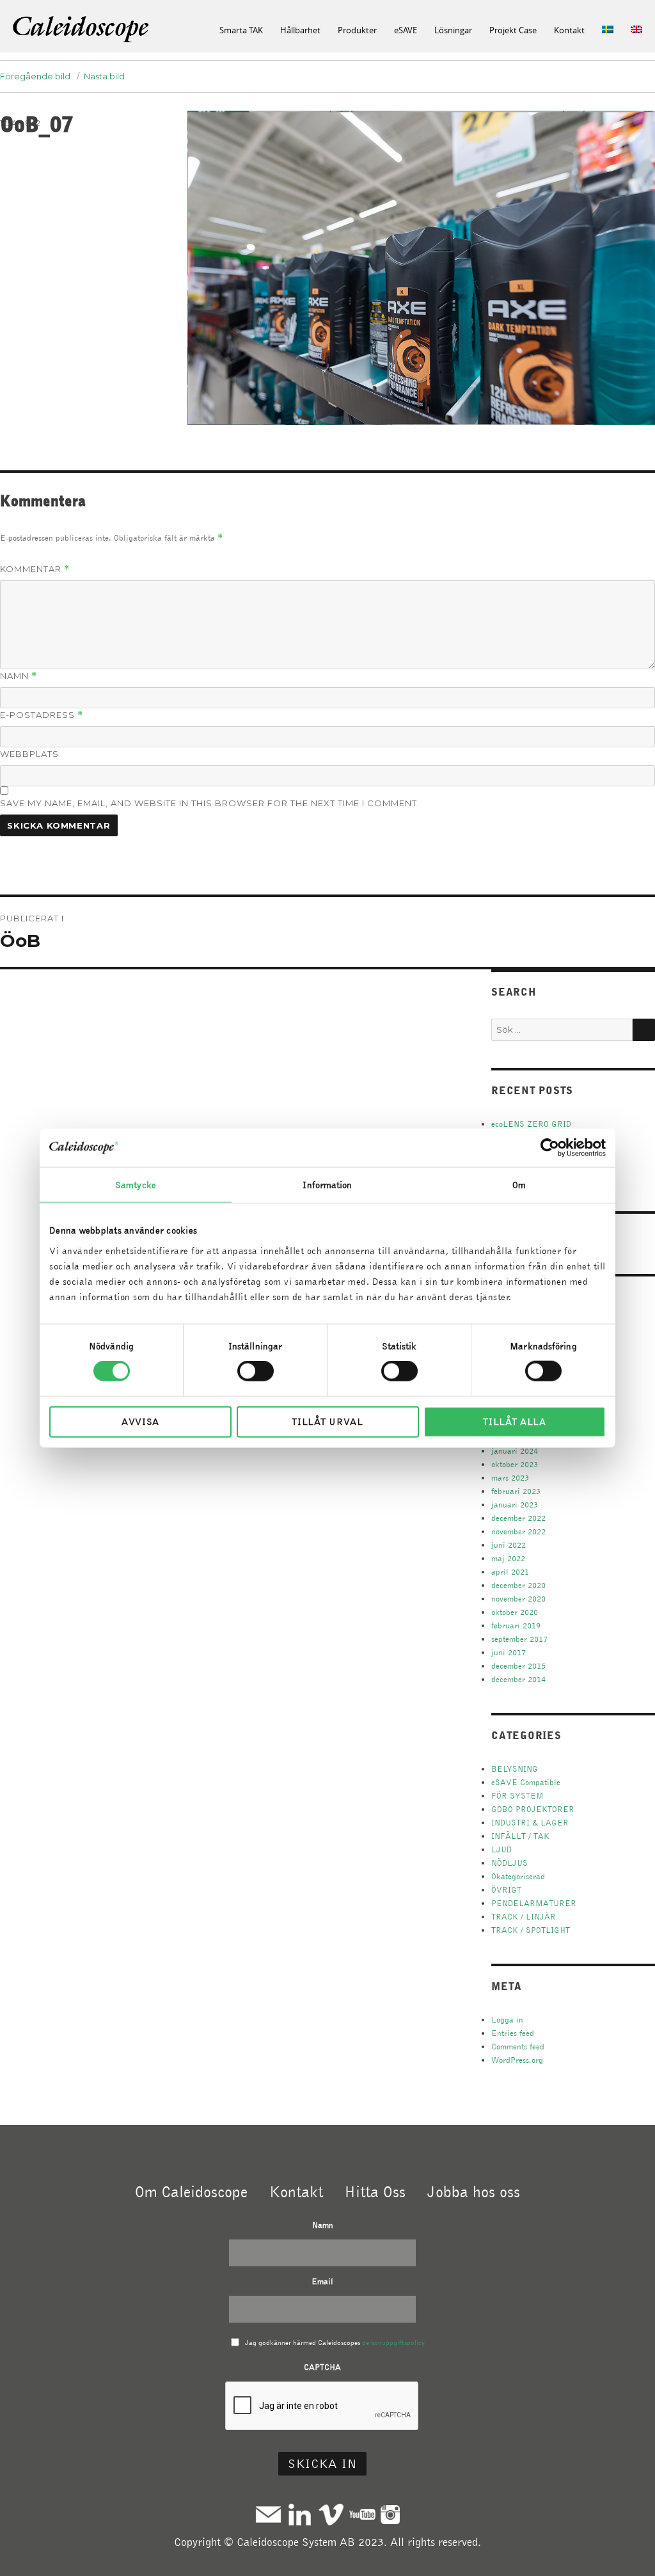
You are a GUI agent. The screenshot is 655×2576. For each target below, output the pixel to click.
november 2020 (518, 1599)
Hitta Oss (375, 2191)
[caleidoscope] (82, 30)
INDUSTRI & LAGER (530, 1823)
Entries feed (513, 2033)
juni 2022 (509, 1545)
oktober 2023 (515, 1464)
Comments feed (518, 2047)
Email (322, 2281)
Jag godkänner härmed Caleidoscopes (335, 2342)
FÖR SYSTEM (517, 1796)
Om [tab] (519, 1185)
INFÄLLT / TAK (520, 1836)
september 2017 (519, 1639)
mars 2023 (510, 1478)
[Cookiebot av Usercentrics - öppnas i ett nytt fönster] (550, 1148)
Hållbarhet (300, 30)
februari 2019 (516, 1626)
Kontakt (569, 30)
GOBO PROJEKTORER (533, 1809)
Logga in (507, 2020)
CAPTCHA (322, 2367)
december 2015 (518, 1666)
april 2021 (510, 1572)
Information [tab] (327, 1185)
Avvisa (140, 1421)
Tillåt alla (515, 1421)
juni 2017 (509, 1652)
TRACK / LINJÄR (524, 1917)
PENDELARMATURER (534, 1903)
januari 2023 (515, 1505)
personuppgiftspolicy (393, 2342)
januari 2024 (515, 1451)
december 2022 (518, 1518)
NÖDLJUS (509, 1863)
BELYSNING (515, 1769)
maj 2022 (508, 1558)
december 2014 (518, 1679)
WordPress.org (517, 2060)
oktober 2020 (515, 1612)
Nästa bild (104, 76)
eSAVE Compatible (526, 1782)
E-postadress (42, 715)
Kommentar (35, 569)
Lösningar (453, 30)
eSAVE (406, 30)
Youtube (362, 2514)
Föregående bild (35, 76)
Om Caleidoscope (191, 2191)
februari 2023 (516, 1491)
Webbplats (29, 754)
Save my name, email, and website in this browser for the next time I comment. (210, 803)
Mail (268, 2514)
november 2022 (518, 1531)
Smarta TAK (241, 30)
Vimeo (331, 2514)
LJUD (501, 1849)
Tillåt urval (327, 1421)
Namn (19, 676)
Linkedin (300, 2514)
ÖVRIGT (506, 1890)
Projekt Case (513, 30)
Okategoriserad (518, 1876)
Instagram (390, 2514)
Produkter (357, 30)
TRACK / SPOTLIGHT (531, 1930)
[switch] (256, 1371)
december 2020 (518, 1585)
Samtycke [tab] (136, 1185)
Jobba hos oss (474, 2191)
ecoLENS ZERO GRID (531, 1124)
